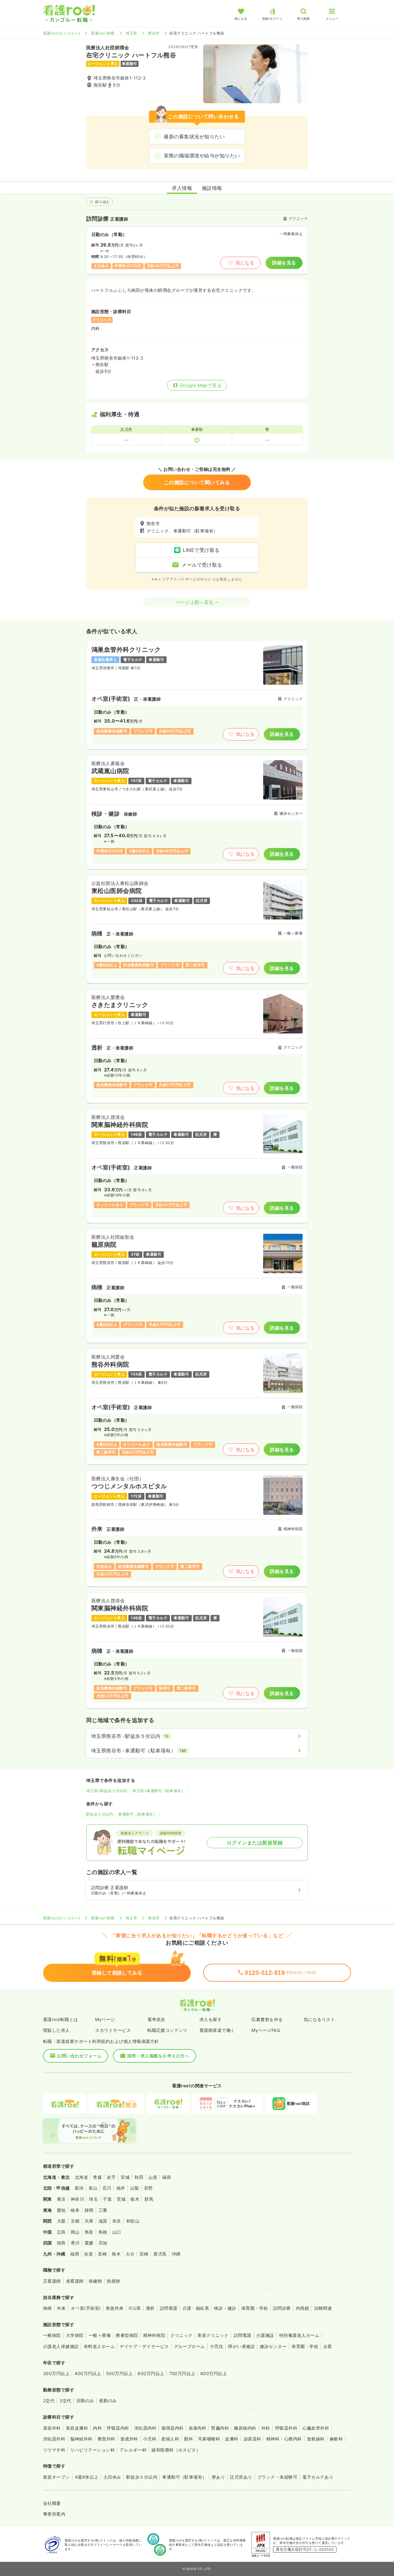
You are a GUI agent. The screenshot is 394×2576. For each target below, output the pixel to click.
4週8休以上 (87, 2477)
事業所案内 (54, 2514)
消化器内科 (145, 2428)
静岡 (89, 2210)
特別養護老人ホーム (299, 2335)
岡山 (75, 2232)
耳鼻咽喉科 (209, 2439)
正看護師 (52, 2281)
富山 (93, 2188)
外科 (266, 2428)
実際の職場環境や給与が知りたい (202, 156)
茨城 (121, 2199)
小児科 (150, 2439)
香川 (75, 2243)
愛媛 (89, 2243)
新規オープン (56, 2477)
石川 (107, 2188)
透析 (150, 2308)
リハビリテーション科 (92, 2450)
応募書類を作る (267, 2019)
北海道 (81, 2177)
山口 (117, 2232)
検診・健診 (225, 2308)
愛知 (61, 2210)
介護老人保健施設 (61, 2346)
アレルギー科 (133, 2450)
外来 (61, 2308)
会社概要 (52, 2503)
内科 (97, 2428)
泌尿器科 (252, 2439)
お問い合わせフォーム (79, 2056)
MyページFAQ (266, 2030)
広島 (61, 2232)
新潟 (79, 2188)
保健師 (95, 2281)
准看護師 (75, 2281)
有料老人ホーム (99, 2346)
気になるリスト (319, 2019)
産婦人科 (170, 2439)
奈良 (117, 2221)
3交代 (65, 2401)
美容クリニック (213, 2335)
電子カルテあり (318, 2477)
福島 (167, 2177)
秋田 (139, 2177)
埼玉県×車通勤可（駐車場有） (159, 1791)
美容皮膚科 (77, 2428)
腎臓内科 (220, 2428)
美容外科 (52, 2428)
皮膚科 (232, 2439)
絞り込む (103, 202)
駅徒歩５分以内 (100, 1814)
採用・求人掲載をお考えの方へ (158, 2056)
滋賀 (103, 2221)
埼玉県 (131, 33)
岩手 (111, 2177)
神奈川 (77, 2199)
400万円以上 (88, 2373)
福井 (121, 2188)
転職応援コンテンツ (167, 2030)
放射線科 (316, 2439)
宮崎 (144, 2254)
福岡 (75, 2254)
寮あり (218, 2477)
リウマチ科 (54, 2450)
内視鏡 (302, 2308)
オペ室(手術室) (86, 2308)
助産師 (113, 2281)
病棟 (48, 2308)
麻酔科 (336, 2439)
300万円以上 (56, 2373)
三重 (103, 2210)
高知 (103, 2243)
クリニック (181, 2335)
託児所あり (241, 2477)
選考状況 (156, 2019)
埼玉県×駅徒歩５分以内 (107, 1791)
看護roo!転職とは (61, 2019)
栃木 (135, 2199)
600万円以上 (151, 2373)
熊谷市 (154, 33)
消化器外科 (54, 2439)
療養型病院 (127, 2335)
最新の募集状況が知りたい (194, 137)
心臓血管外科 (316, 2428)
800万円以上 (214, 2373)
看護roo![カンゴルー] (61, 33)
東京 (61, 2199)
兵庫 (89, 2221)
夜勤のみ (108, 2401)
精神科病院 (154, 2335)
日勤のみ (85, 2401)
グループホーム (189, 2346)
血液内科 (198, 2428)
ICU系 (135, 2308)
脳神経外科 (81, 2439)
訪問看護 (169, 2308)
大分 (130, 2254)
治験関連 (323, 2308)
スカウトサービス (113, 2030)
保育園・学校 (255, 2308)
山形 (153, 2177)
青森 (97, 2177)
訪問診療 (282, 2308)
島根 (103, 2232)
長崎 (102, 2254)
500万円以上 (119, 2373)
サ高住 (217, 2346)
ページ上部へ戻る (195, 602)
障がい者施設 (241, 2346)
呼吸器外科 (286, 2428)
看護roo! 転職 (103, 33)
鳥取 (89, 2232)
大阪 (61, 2221)
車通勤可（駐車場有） (137, 1814)
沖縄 (176, 2254)
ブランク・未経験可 (277, 2477)
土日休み (112, 2477)
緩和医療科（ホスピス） (176, 2450)
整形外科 (107, 2439)
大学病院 (75, 2335)
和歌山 (133, 2221)
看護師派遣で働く (217, 2030)
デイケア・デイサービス (144, 2346)
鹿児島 (160, 2254)
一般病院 (52, 2335)
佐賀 (88, 2254)
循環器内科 (172, 2428)
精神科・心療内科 (284, 2439)
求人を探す (211, 2019)
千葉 (107, 2199)
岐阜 (75, 2210)
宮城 (125, 2177)
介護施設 (265, 2335)
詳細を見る (284, 263)
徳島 (61, 2243)
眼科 (189, 2439)
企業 (328, 2346)
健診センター (273, 2346)
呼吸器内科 (118, 2428)
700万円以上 (182, 2373)
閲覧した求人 (56, 2030)
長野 (149, 2188)
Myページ (105, 2019)
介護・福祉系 (196, 2308)
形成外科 (129, 2439)
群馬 (149, 2199)
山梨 (135, 2188)
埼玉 (93, 2199)
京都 (75, 2221)
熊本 (116, 2254)
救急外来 (115, 2308)
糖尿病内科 (245, 2428)
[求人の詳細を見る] (197, 695)
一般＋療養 (100, 2335)
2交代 (49, 2401)
